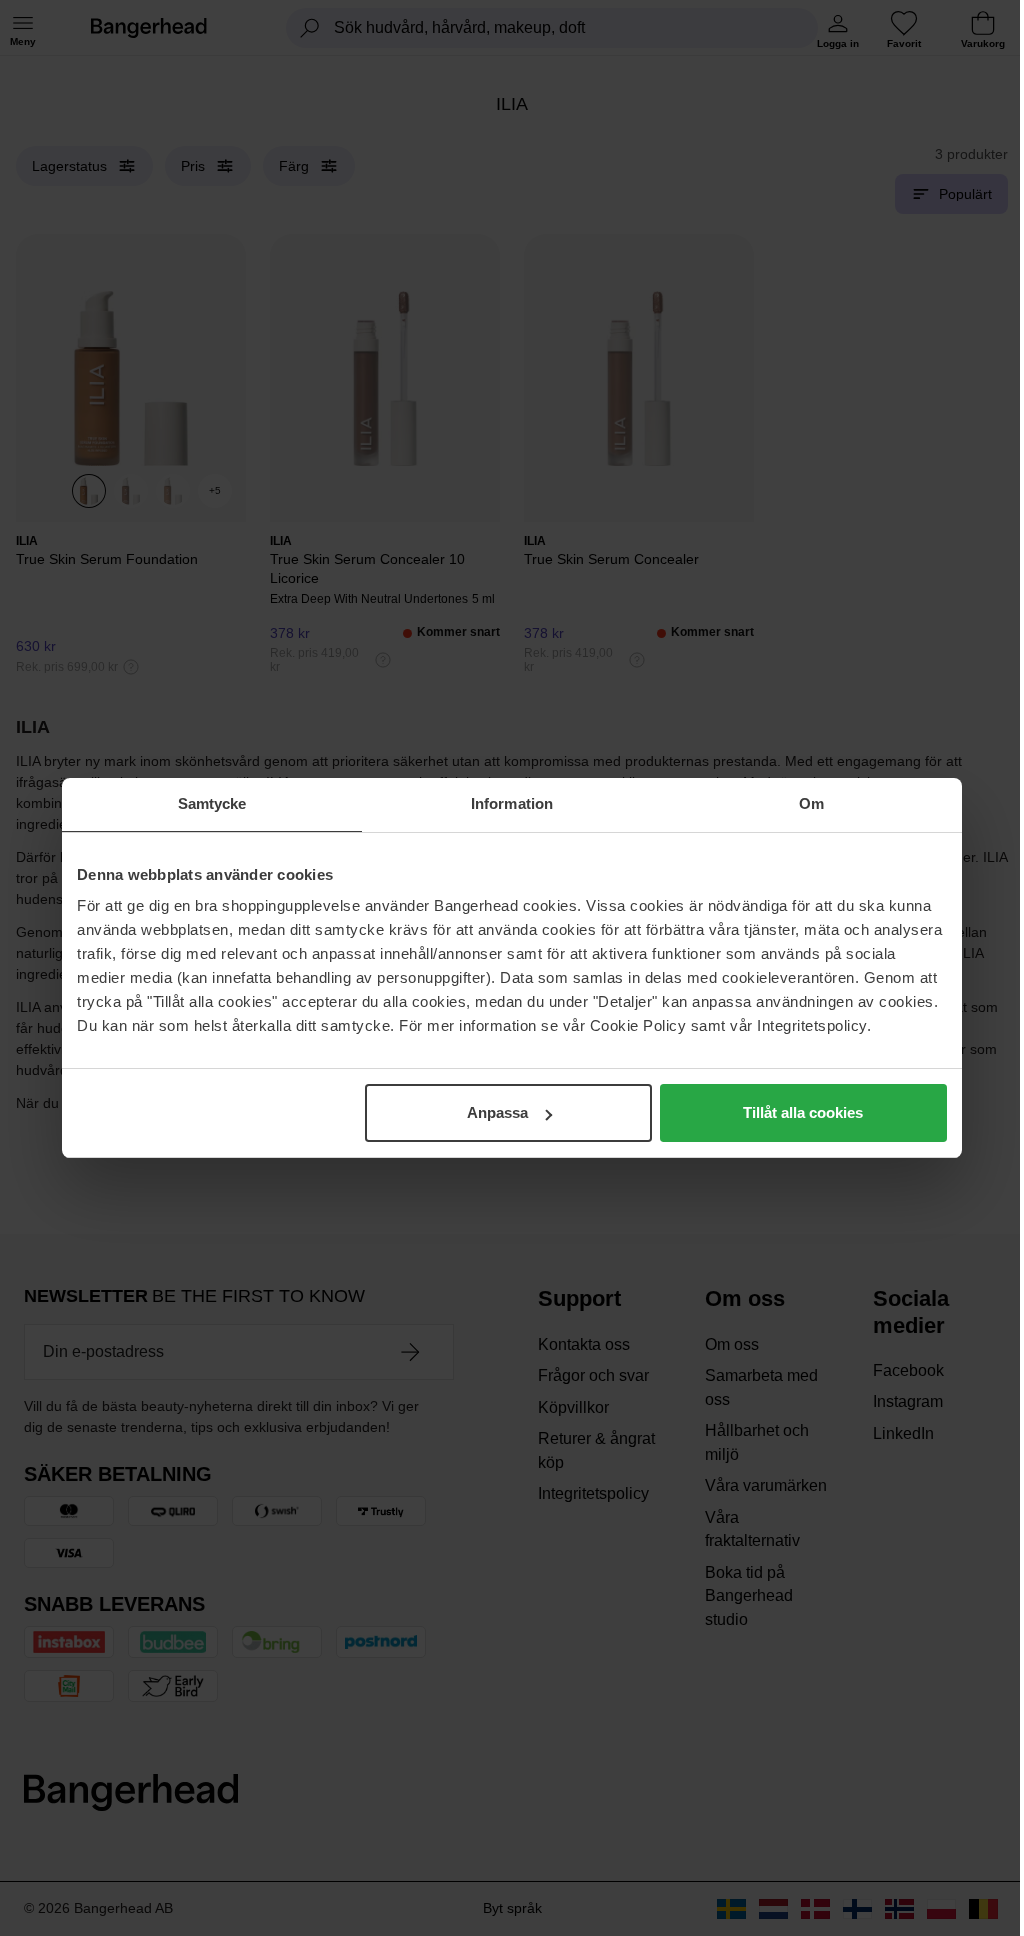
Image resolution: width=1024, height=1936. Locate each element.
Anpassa (497, 1112)
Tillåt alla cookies (803, 1112)
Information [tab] (512, 803)
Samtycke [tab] (212, 803)
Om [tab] (811, 803)
